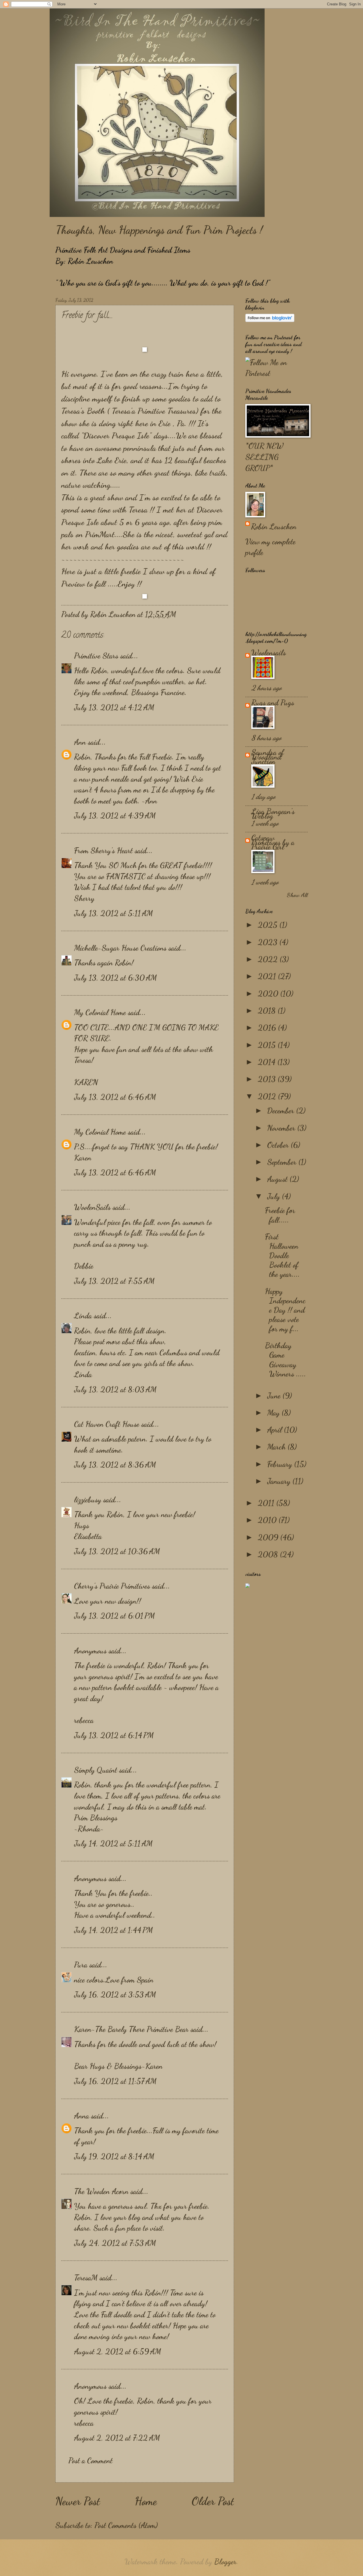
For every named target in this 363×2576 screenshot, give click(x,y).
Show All (297, 895)
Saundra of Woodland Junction (268, 757)
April (276, 1430)
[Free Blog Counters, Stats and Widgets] (248, 1585)
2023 (269, 942)
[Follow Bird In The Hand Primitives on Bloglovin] (270, 320)
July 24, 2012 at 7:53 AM (115, 2243)
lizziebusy (88, 1500)
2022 (269, 959)
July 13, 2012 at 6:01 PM (114, 1616)
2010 (268, 1520)
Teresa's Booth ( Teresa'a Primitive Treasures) (130, 411)
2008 (269, 1554)
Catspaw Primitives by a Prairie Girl (273, 842)
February (281, 1464)
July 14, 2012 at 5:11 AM (113, 1844)
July (275, 1196)
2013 (268, 1079)
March (277, 1447)
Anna (82, 2116)
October (279, 1145)
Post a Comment (90, 2461)
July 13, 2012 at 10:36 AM (117, 1551)
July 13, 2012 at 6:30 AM (115, 978)
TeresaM (86, 2278)
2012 (268, 1096)
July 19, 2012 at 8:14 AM (114, 2156)
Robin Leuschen (274, 527)
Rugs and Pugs (273, 703)
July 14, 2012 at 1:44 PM (113, 1930)
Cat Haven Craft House (107, 1424)
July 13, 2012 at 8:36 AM (115, 1465)
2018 (268, 1011)
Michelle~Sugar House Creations (120, 948)
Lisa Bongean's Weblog (273, 814)
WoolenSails (92, 1207)
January (280, 1481)
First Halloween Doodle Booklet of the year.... (282, 1255)
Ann (80, 742)
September (283, 1162)
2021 (268, 976)
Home (146, 2501)
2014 (268, 1062)
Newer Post (78, 2501)
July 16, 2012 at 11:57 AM (115, 2081)
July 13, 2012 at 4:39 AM (115, 816)
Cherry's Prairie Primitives (112, 1586)
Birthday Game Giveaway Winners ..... (285, 1360)
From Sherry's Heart (103, 851)
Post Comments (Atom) (126, 2525)
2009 (269, 1537)
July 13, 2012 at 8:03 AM (115, 1390)
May (274, 1413)
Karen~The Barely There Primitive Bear (131, 2029)
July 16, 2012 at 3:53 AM (115, 1995)
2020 (269, 994)
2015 (268, 1045)
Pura (81, 1965)
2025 (269, 925)
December (282, 1111)
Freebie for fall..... (280, 1215)
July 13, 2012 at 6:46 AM (115, 1097)
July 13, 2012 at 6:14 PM (114, 1735)
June (275, 1396)
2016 (268, 1028)
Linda (83, 1316)
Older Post (213, 2501)
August (278, 1179)
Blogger (225, 2562)
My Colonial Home (100, 1012)
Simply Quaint (96, 1770)
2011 (267, 1503)
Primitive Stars (96, 656)
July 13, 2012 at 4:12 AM (114, 707)
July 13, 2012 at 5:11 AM (113, 913)
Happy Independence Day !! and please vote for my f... (285, 1310)
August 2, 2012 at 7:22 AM (117, 2438)
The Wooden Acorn (101, 2191)
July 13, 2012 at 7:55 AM (114, 1281)
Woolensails (269, 653)
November (282, 1128)
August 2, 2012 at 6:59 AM (118, 2352)
